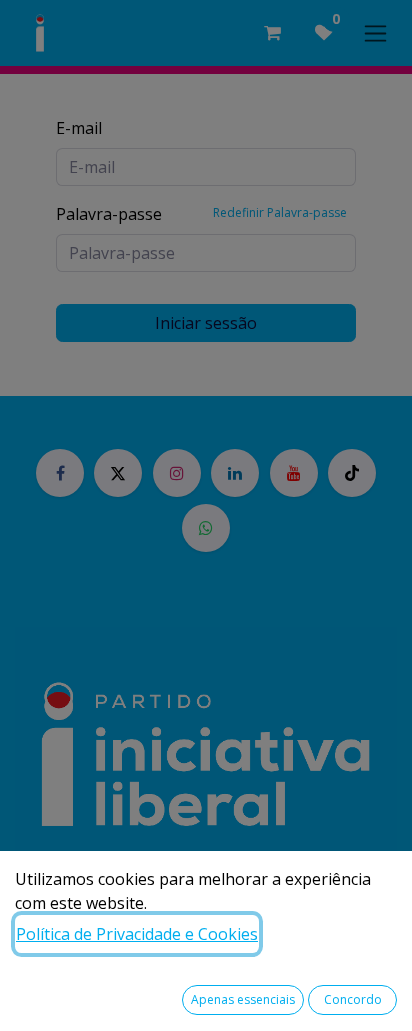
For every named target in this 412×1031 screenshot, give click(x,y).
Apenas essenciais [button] (243, 999)
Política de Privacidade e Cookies (137, 934)
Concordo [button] (353, 999)
